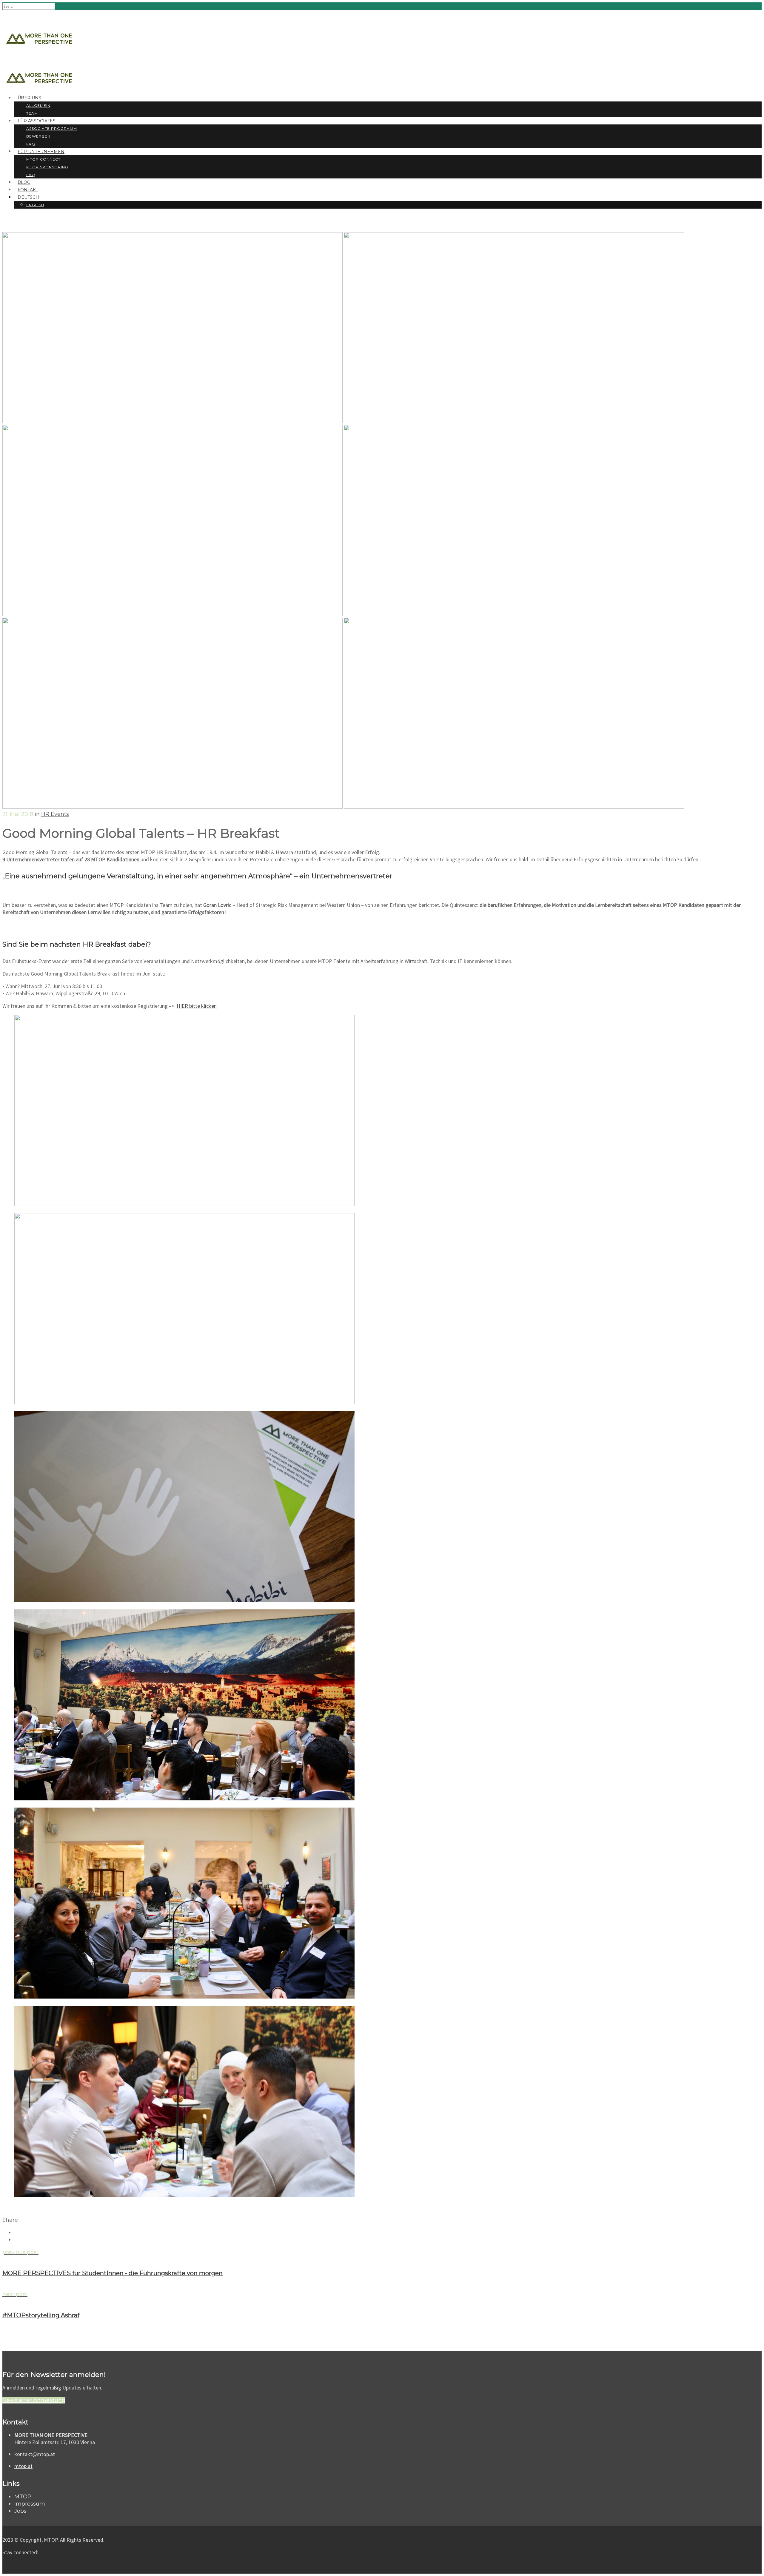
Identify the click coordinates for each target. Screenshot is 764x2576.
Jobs (20, 2511)
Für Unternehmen (41, 152)
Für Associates (37, 121)
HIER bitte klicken (197, 1006)
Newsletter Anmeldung (34, 2400)
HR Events (55, 814)
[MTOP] (39, 26)
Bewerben (38, 136)
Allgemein (38, 105)
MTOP (23, 2497)
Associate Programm (52, 128)
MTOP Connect (43, 159)
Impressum (30, 2504)
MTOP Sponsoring (47, 167)
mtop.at (23, 2466)
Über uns (29, 98)
